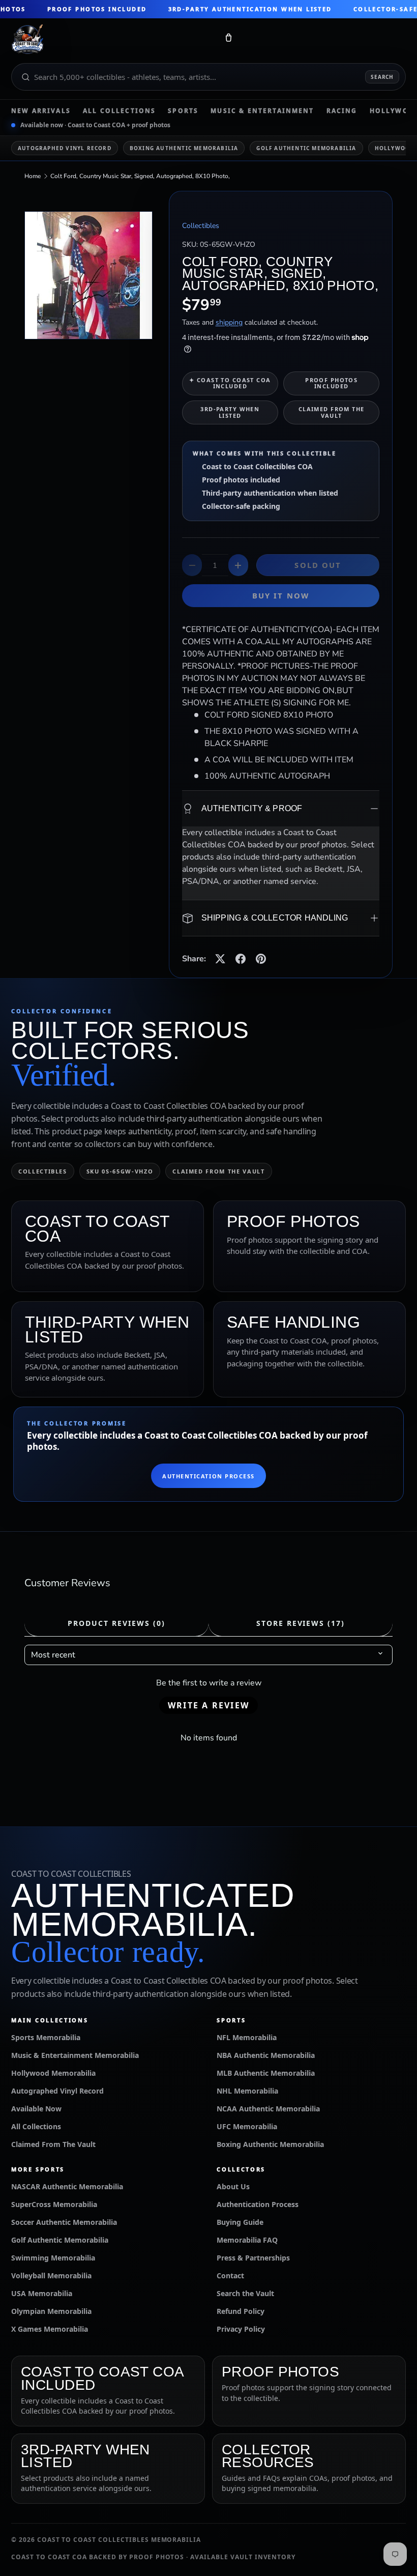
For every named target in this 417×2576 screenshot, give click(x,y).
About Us (233, 2186)
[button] (228, 40)
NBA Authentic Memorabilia (266, 2055)
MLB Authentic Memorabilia (266, 2073)
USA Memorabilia (42, 2293)
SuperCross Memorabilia (54, 2204)
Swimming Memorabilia (53, 2258)
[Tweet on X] (220, 959)
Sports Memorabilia (46, 2037)
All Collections (119, 111)
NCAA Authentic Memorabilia (268, 2109)
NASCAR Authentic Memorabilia (67, 2186)
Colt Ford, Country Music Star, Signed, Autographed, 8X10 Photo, (140, 176)
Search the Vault (245, 2293)
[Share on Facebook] (241, 959)
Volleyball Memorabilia (51, 2276)
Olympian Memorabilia (51, 2311)
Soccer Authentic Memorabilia (64, 2222)
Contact (230, 2276)
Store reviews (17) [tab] (301, 1623)
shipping (229, 322)
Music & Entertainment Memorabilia (75, 2055)
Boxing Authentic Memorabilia (184, 148)
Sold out (318, 565)
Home (33, 176)
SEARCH (382, 77)
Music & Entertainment (262, 111)
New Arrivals (41, 111)
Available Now (36, 2109)
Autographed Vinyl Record (65, 148)
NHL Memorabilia (247, 2091)
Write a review (208, 1705)
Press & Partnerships (253, 2258)
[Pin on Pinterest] (261, 959)
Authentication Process (208, 1476)
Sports (183, 111)
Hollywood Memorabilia (53, 2073)
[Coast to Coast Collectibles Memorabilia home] (111, 40)
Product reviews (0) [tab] (116, 1623)
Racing (342, 111)
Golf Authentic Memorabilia (306, 148)
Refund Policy (241, 2311)
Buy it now (281, 595)
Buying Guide (240, 2222)
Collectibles (201, 226)
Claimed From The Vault (53, 2144)
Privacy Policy (241, 2329)
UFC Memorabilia (247, 2126)
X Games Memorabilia (50, 2329)
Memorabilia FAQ (247, 2240)
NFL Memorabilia (247, 2037)
